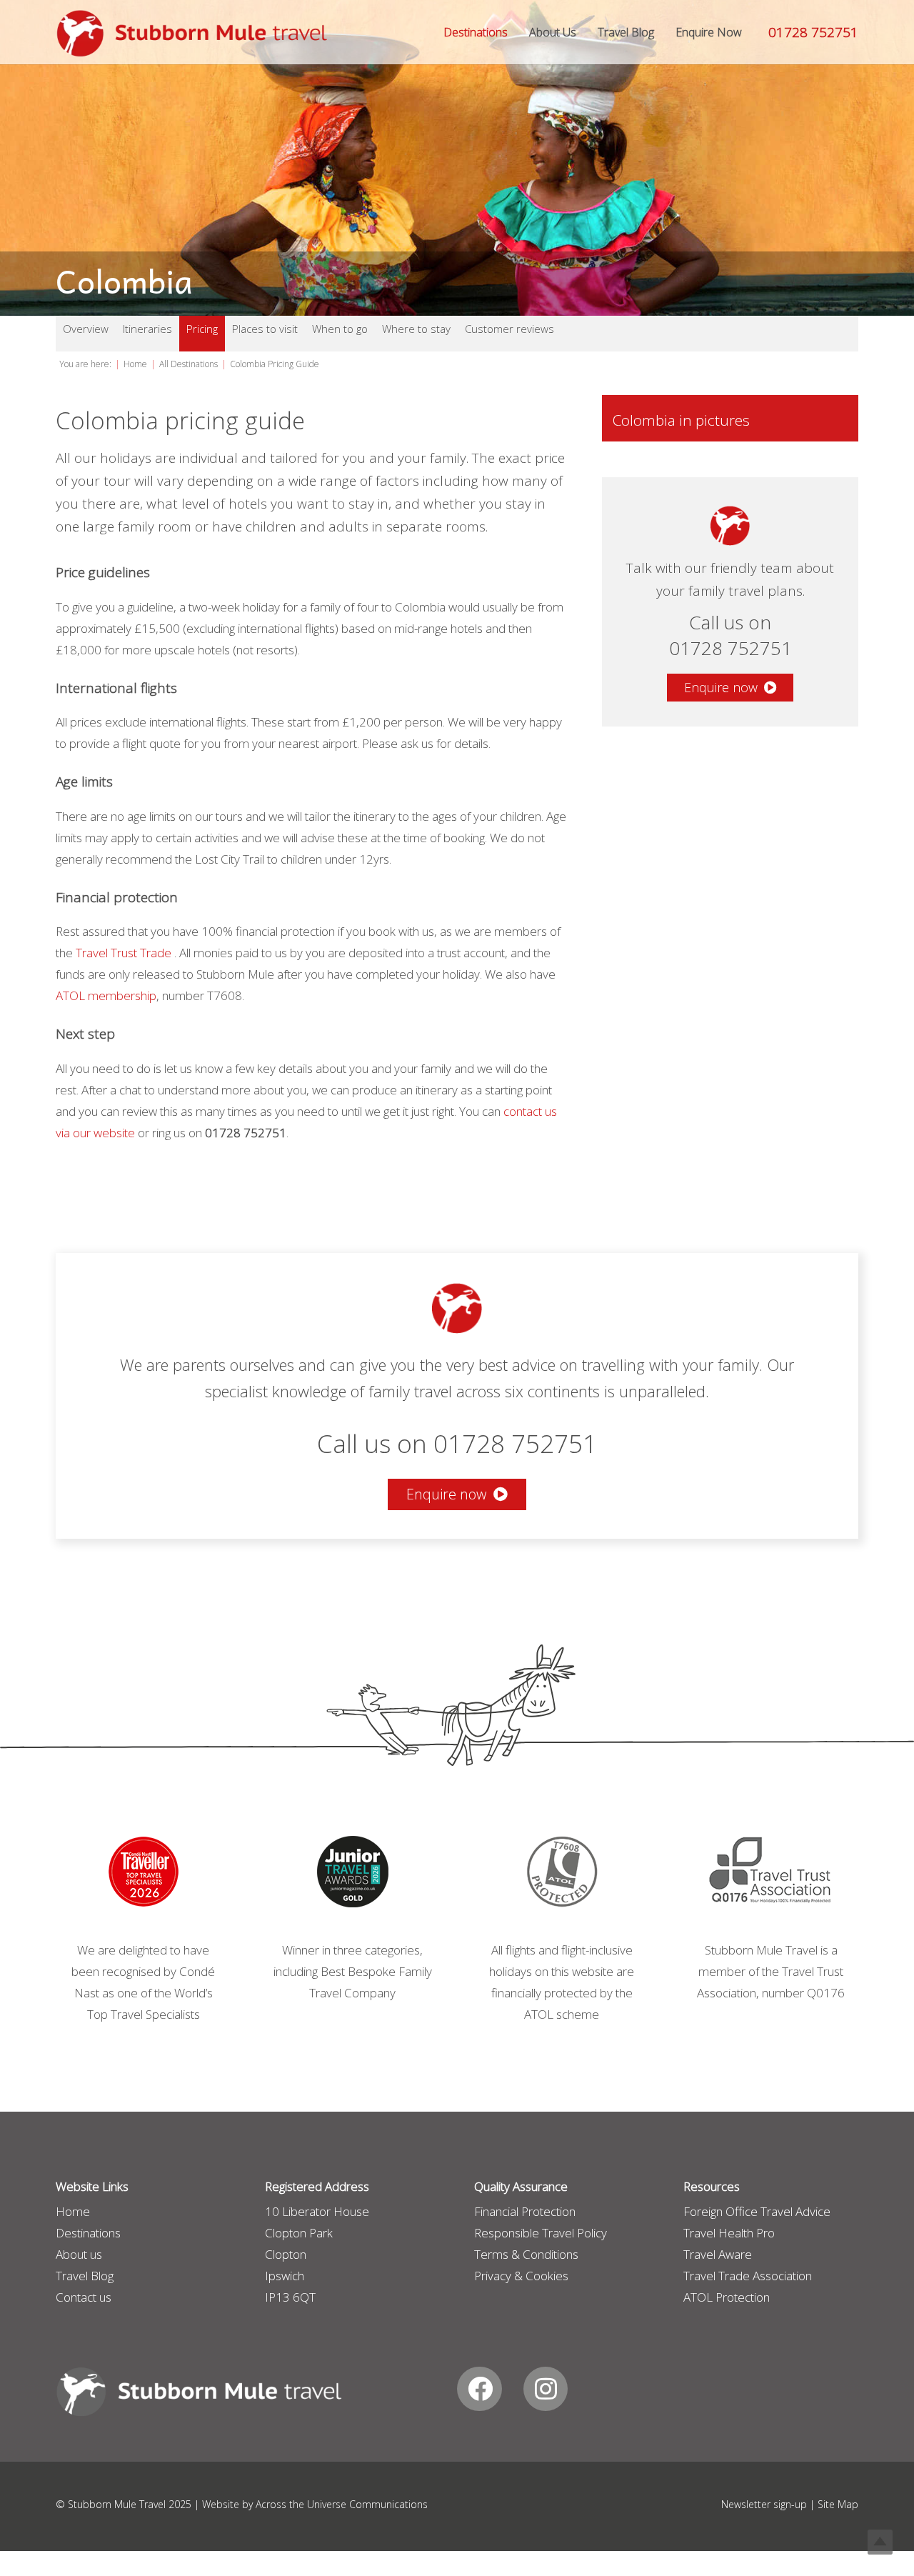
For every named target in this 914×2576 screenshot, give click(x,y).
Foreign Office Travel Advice (757, 2211)
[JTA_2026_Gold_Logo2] (352, 1872)
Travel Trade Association (748, 2276)
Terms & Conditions (526, 2254)
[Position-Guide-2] (562, 1872)
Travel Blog (85, 2276)
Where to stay (416, 329)
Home (73, 2211)
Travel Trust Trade (124, 953)
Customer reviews (509, 329)
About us (79, 2254)
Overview (86, 329)
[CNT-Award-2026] (143, 1872)
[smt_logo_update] (192, 34)
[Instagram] (546, 2389)
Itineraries (147, 329)
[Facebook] (479, 2389)
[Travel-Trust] (771, 1872)
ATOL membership (106, 995)
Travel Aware (718, 2254)
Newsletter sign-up (764, 2504)
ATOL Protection (727, 2297)
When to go (340, 329)
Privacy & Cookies (521, 2276)
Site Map (838, 2504)
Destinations (88, 2233)
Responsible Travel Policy (541, 2233)
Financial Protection (525, 2211)
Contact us (84, 2297)
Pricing (202, 329)
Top (880, 2542)
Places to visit (265, 329)
